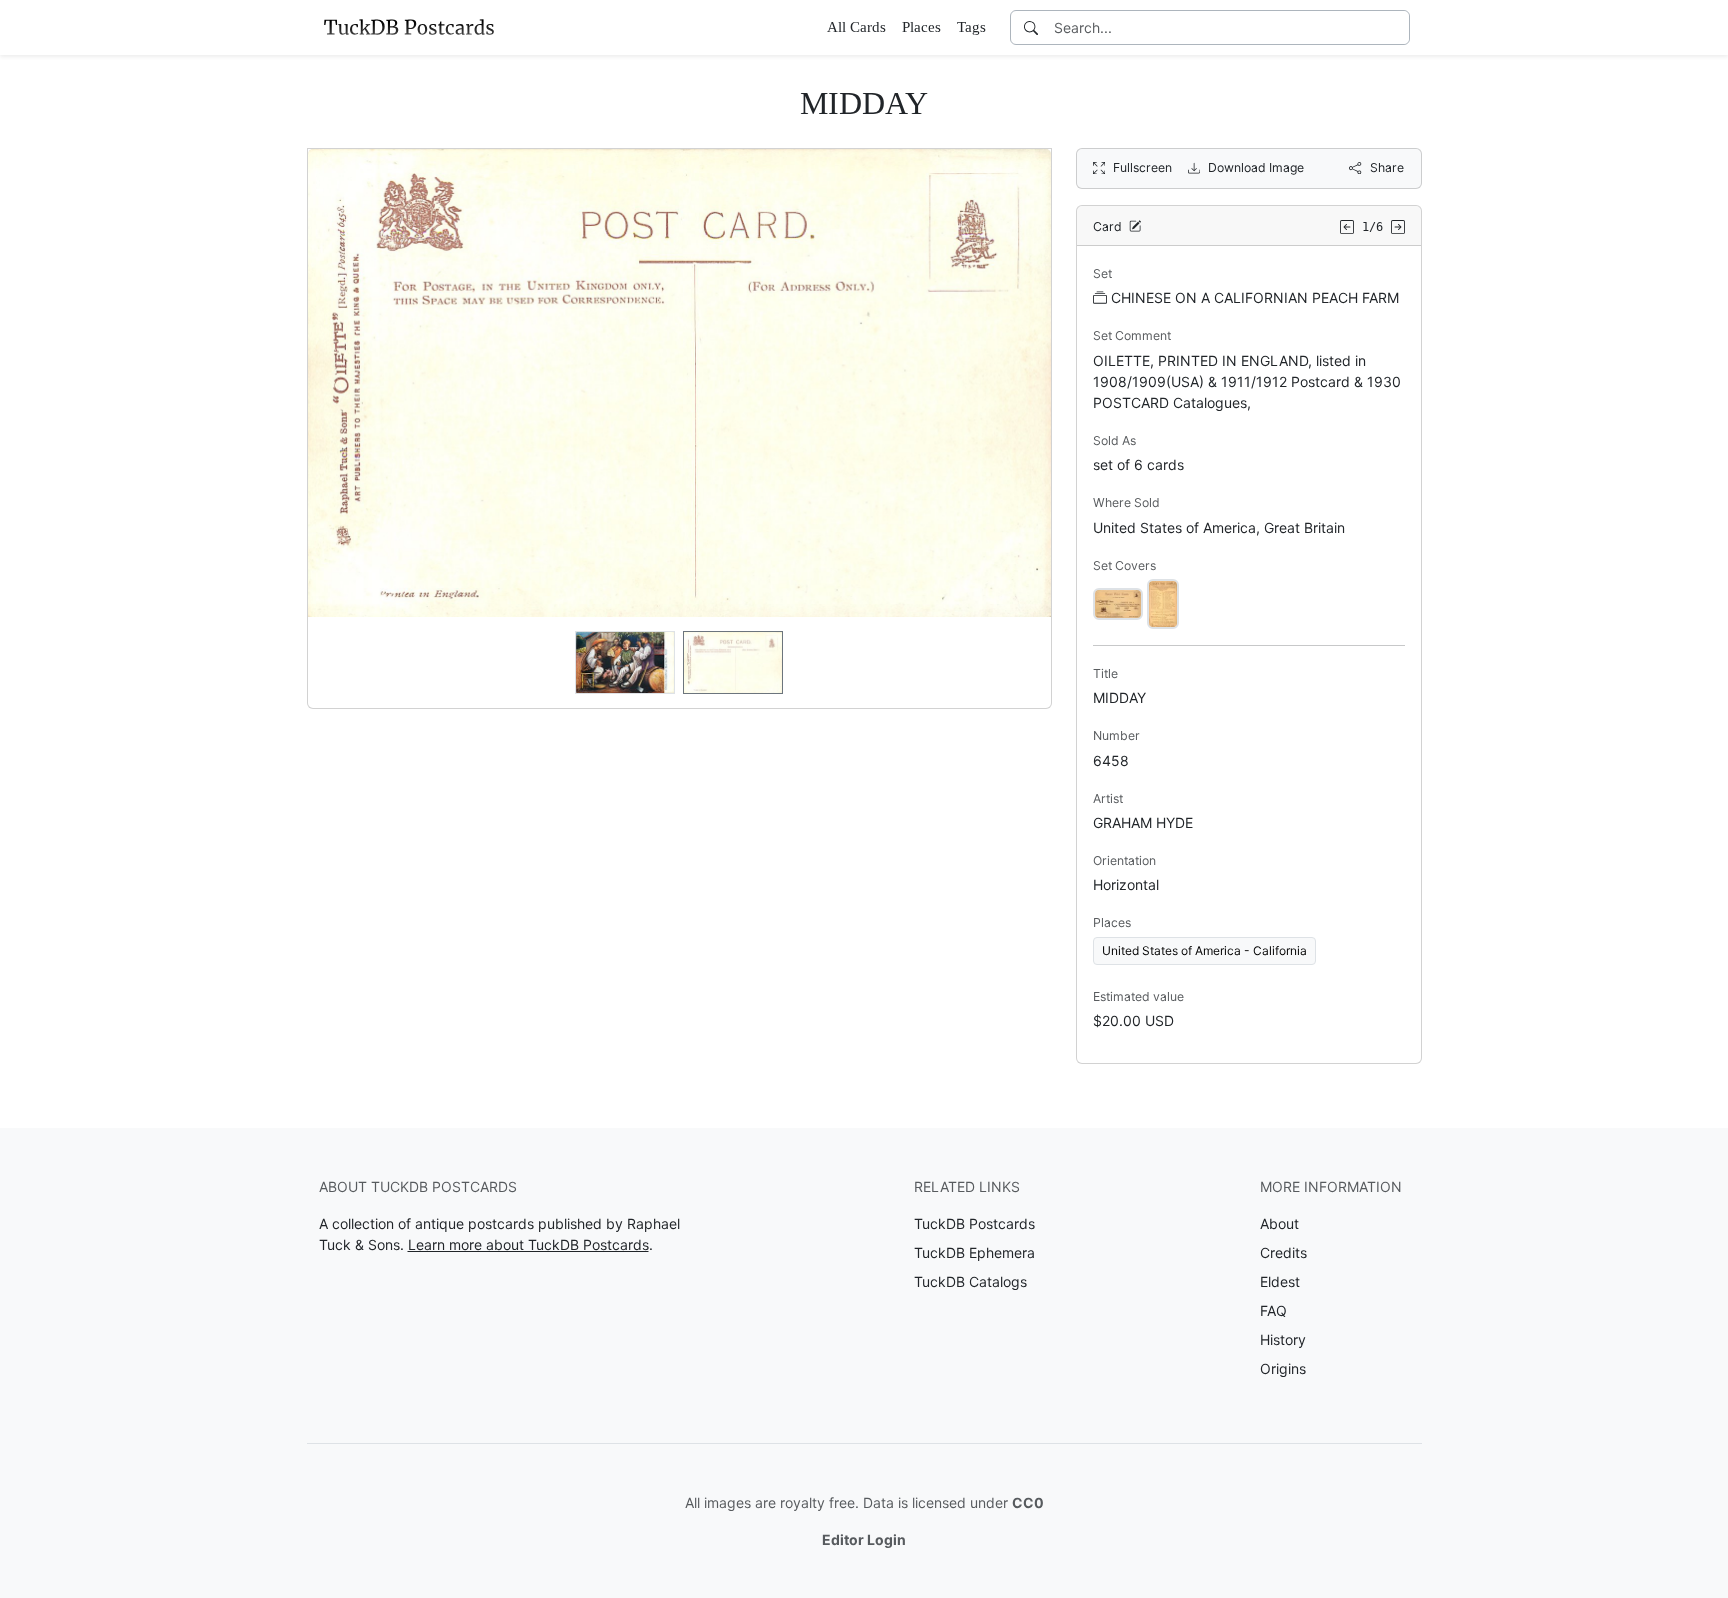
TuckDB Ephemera (974, 1252)
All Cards (856, 27)
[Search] (1031, 27)
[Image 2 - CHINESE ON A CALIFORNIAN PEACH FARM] (1163, 602)
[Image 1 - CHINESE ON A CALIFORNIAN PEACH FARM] (1118, 602)
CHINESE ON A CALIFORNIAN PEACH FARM (1255, 297)
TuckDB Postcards (974, 1223)
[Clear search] (1396, 27)
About (1279, 1223)
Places (921, 27)
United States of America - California (1204, 950)
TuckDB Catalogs (970, 1281)
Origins (1283, 1368)
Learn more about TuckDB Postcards (528, 1244)
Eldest (1280, 1281)
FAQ (1273, 1310)
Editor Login (864, 1539)
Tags (971, 27)
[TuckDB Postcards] (409, 27)
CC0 (1028, 1502)
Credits (1283, 1252)
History (1283, 1339)
